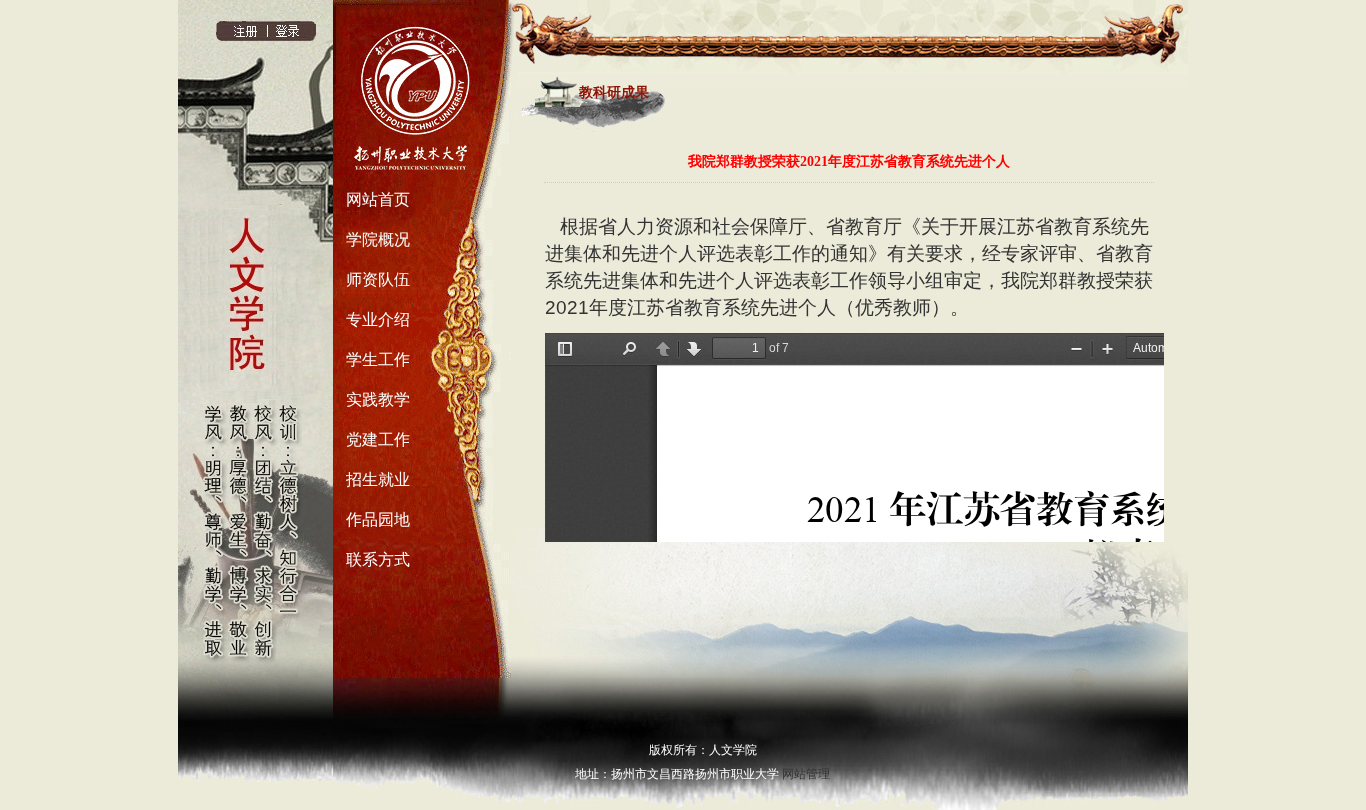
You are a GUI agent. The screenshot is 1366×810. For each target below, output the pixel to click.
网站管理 (806, 774)
